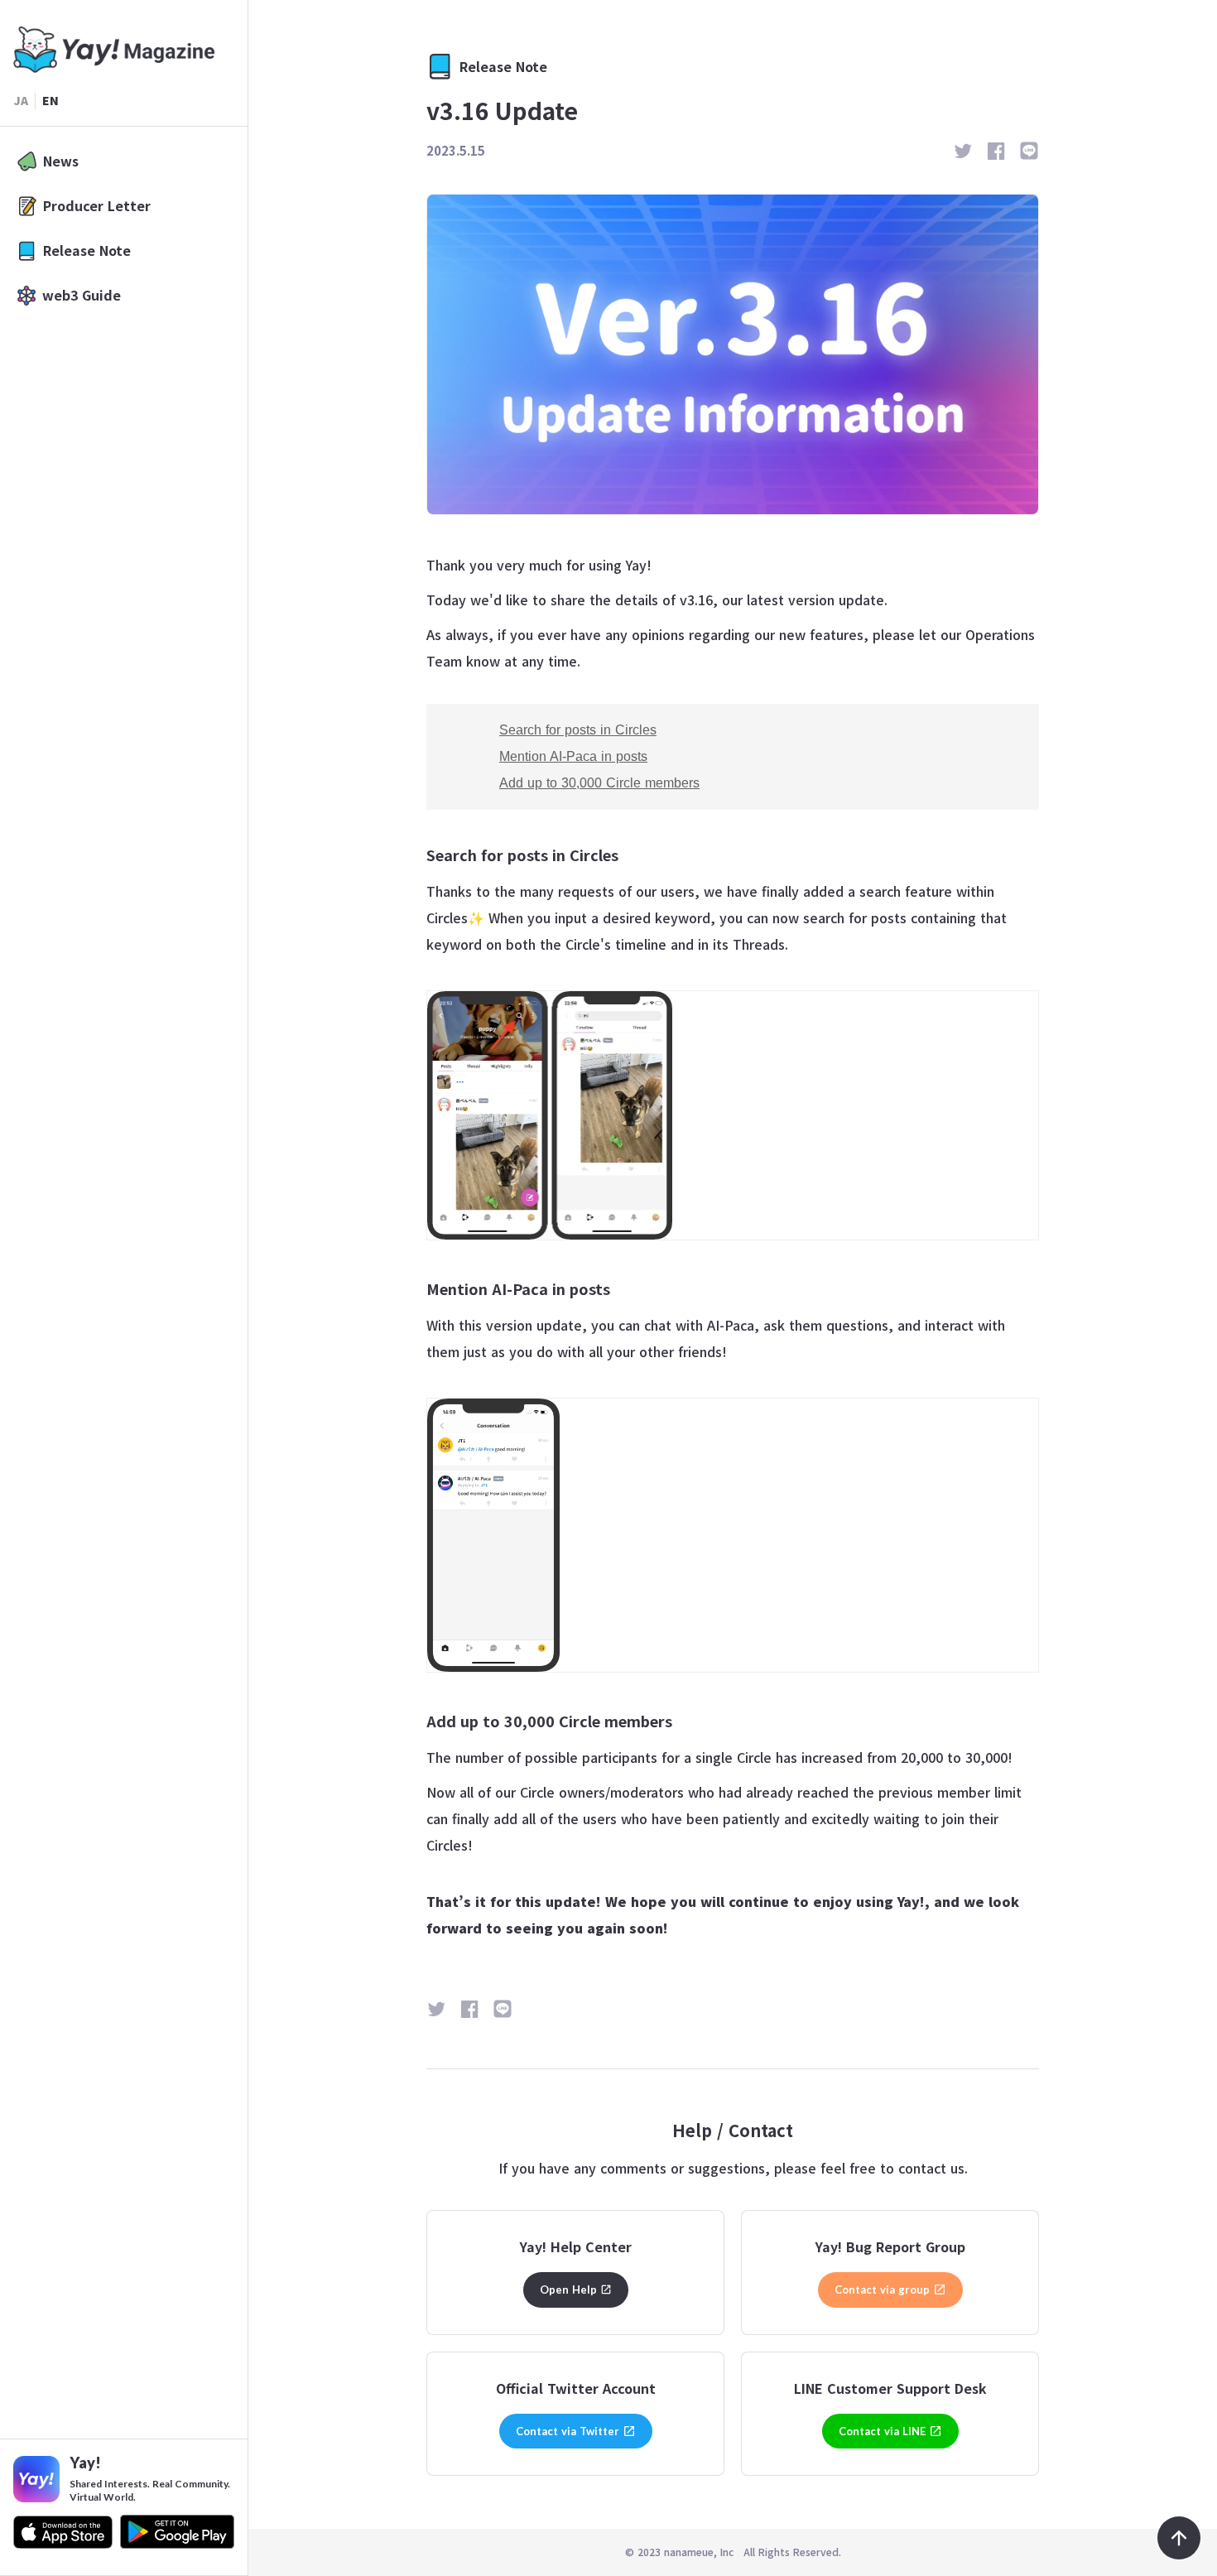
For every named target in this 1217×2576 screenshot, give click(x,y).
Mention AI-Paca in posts (573, 756)
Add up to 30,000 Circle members (599, 783)
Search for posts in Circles (578, 730)
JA (21, 101)
